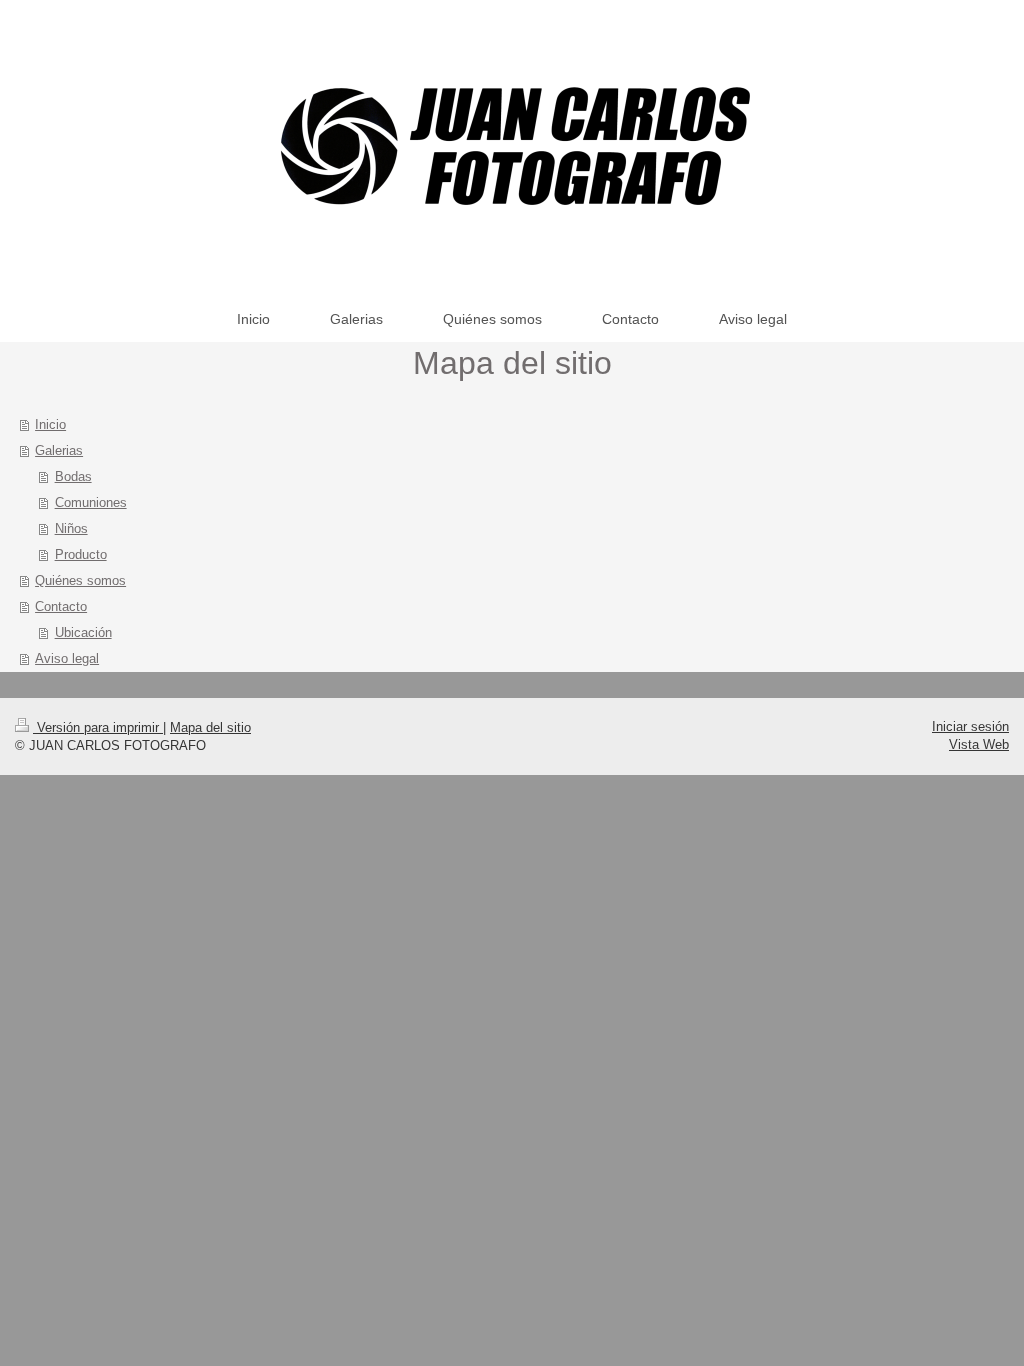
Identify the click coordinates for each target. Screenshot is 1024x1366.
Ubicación (83, 632)
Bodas (73, 476)
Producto (81, 554)
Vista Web (979, 744)
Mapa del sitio (210, 727)
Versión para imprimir (98, 727)
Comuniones (91, 502)
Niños (71, 528)
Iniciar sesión (970, 726)
